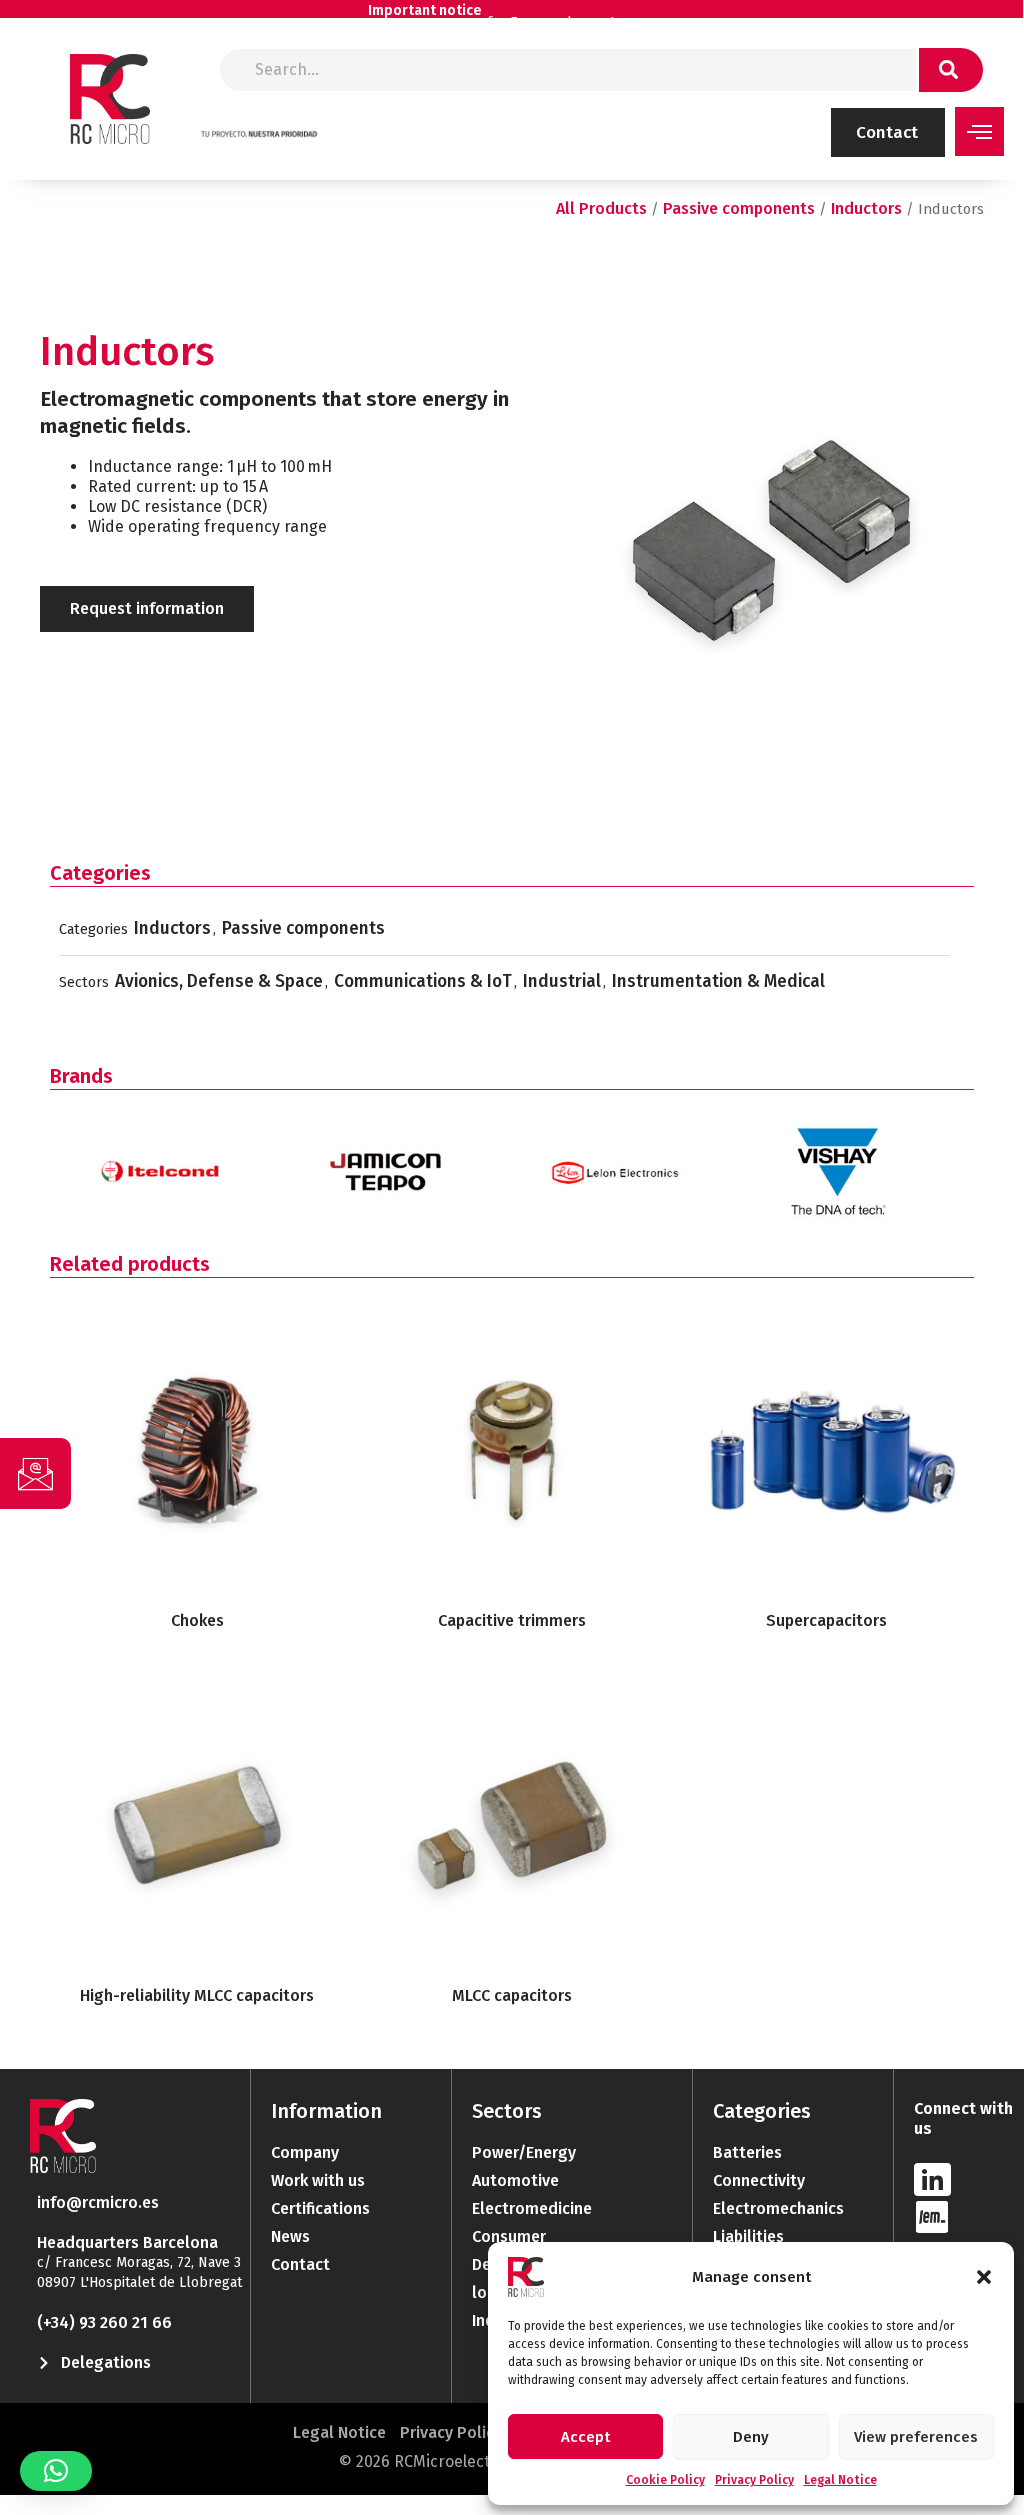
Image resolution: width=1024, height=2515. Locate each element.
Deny (751, 2437)
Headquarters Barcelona (127, 2242)
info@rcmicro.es (98, 2202)
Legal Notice (840, 2480)
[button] (984, 2277)
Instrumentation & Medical (718, 981)
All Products (601, 208)
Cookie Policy (665, 2480)
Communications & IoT (423, 981)
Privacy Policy (754, 2480)
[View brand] (163, 1151)
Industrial (562, 981)
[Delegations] (44, 2363)
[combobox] (568, 70)
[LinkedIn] (932, 2179)
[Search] (951, 70)
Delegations (106, 2362)
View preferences (916, 2437)
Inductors (866, 208)
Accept (585, 2437)
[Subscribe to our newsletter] (35, 1473)
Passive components (739, 208)
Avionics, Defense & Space (219, 981)
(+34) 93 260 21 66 (104, 2322)
